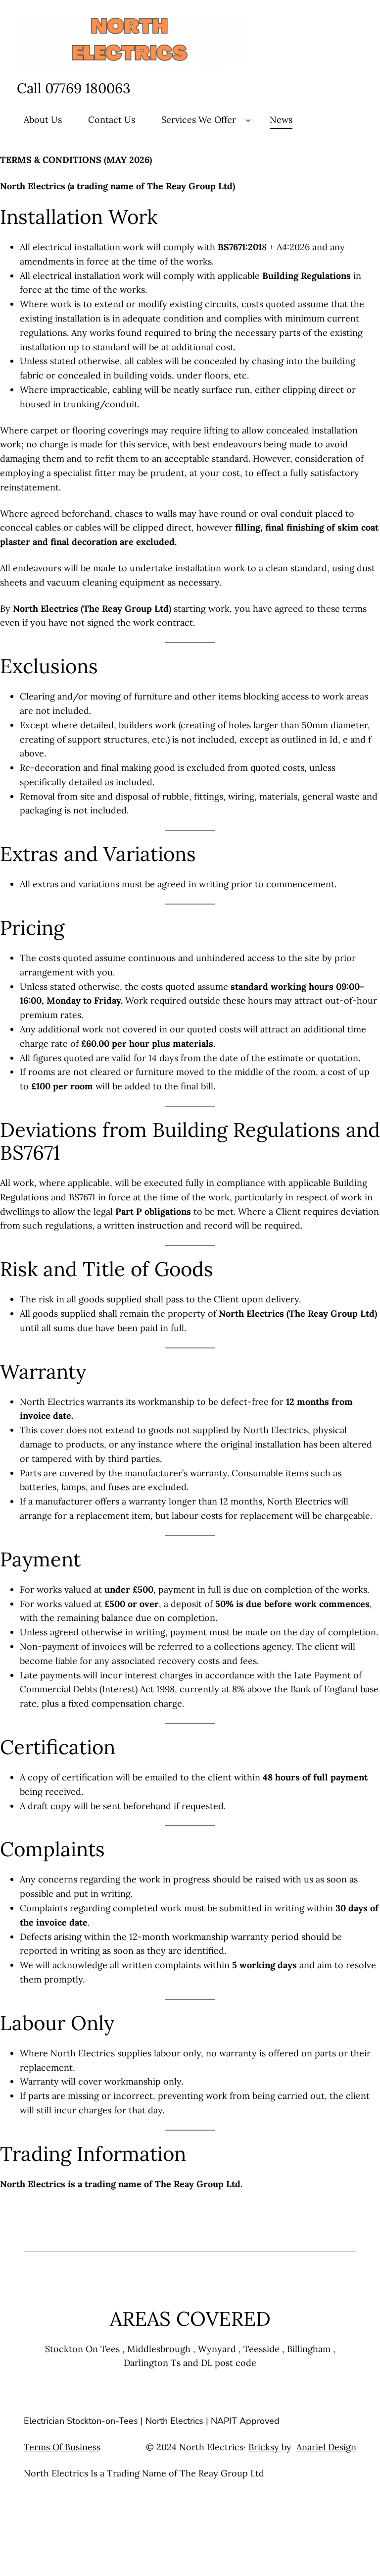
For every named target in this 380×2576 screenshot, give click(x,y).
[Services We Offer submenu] (248, 120)
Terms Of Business (62, 2447)
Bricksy (265, 2447)
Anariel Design (326, 2447)
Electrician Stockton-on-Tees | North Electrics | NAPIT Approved (152, 2421)
